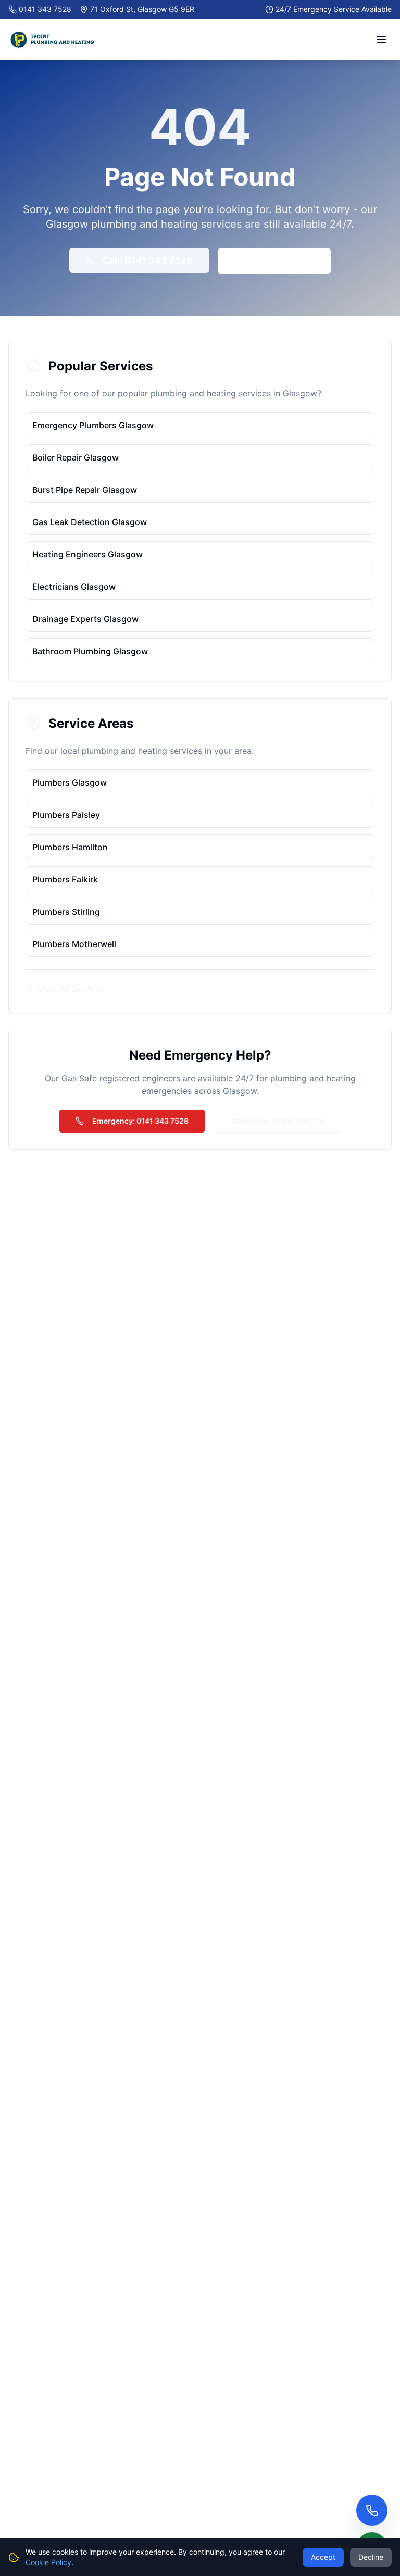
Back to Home (283, 261)
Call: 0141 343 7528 (148, 260)
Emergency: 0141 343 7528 (140, 1121)
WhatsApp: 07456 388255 (277, 1121)
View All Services (72, 989)
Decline (371, 2557)
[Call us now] (372, 2510)
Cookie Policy (48, 2562)
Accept (323, 2557)
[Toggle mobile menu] (381, 40)
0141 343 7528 (45, 9)
